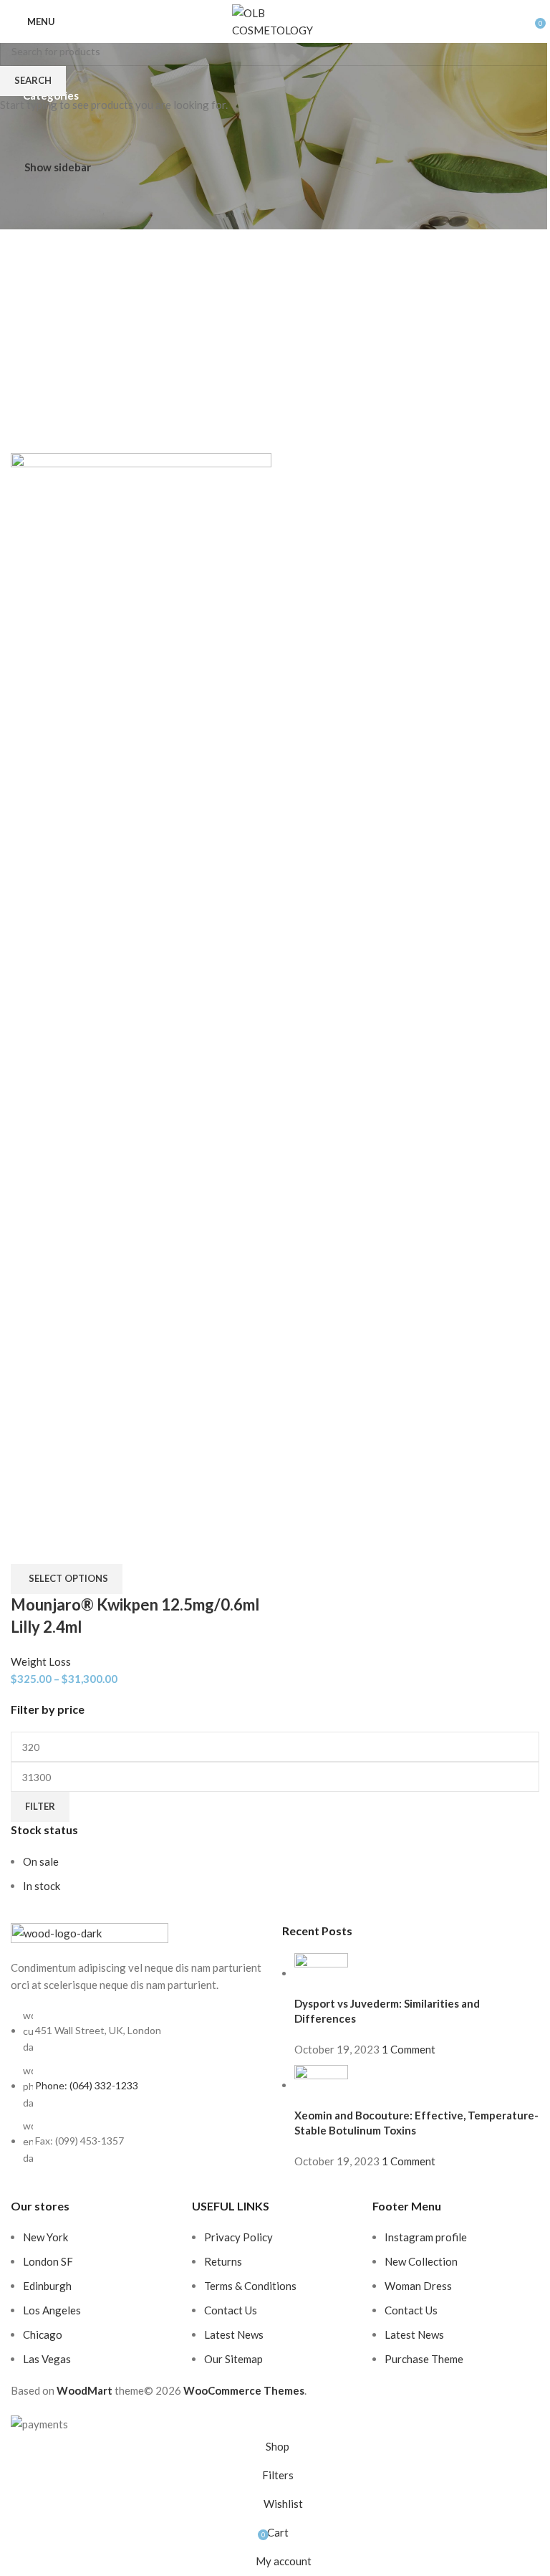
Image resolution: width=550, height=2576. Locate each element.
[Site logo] (275, 20)
